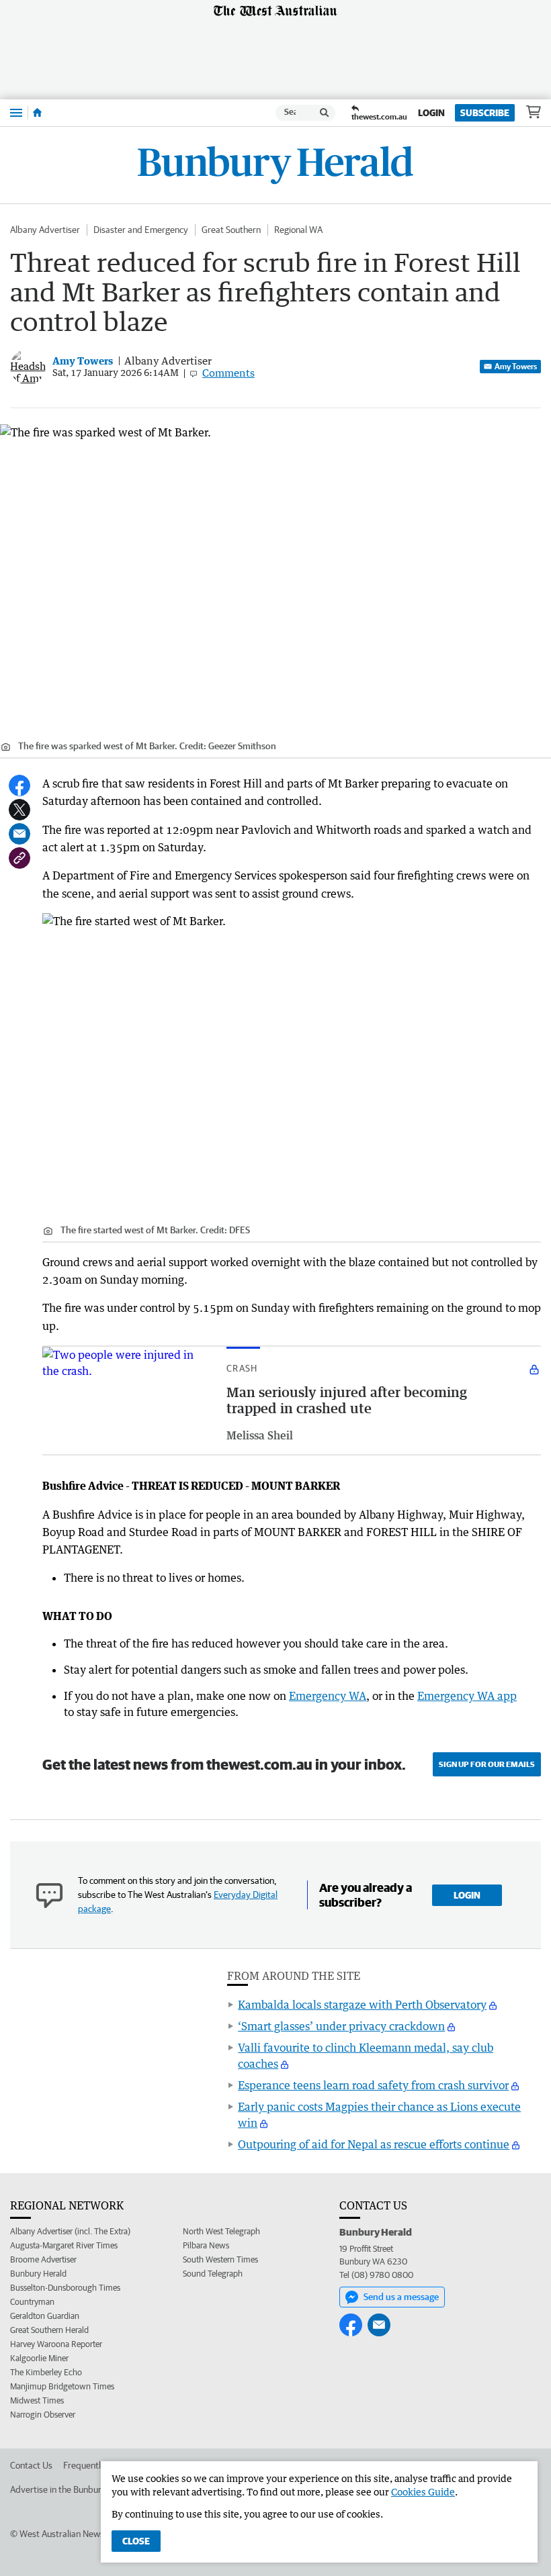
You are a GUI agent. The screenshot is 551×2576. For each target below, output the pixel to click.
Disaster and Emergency (141, 230)
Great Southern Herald (49, 2330)
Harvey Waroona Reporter (56, 2344)
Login (431, 113)
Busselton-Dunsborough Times (65, 2288)
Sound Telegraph (213, 2274)
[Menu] (16, 112)
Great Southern (231, 230)
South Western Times (220, 2259)
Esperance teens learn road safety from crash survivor (373, 2085)
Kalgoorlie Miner (39, 2358)
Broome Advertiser (43, 2259)
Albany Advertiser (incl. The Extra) (70, 2231)
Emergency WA (328, 1696)
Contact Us (31, 2465)
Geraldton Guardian (45, 2316)
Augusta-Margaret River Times (64, 2245)
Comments (228, 373)
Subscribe (485, 113)
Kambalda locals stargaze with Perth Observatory (362, 2005)
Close (136, 2541)
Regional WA (298, 230)
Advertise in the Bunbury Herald (72, 2489)
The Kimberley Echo (46, 2372)
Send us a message (401, 2297)
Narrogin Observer (43, 2415)
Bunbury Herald (38, 2274)
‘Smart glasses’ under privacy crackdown (341, 2026)
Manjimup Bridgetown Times (62, 2386)
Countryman (32, 2302)
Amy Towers (516, 366)
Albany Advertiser (45, 230)
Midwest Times (37, 2400)
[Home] (37, 113)
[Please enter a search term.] (325, 113)
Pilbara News (206, 2245)
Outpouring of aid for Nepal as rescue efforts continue (374, 2144)
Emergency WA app (467, 1696)
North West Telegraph (221, 2231)
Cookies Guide (423, 2492)
